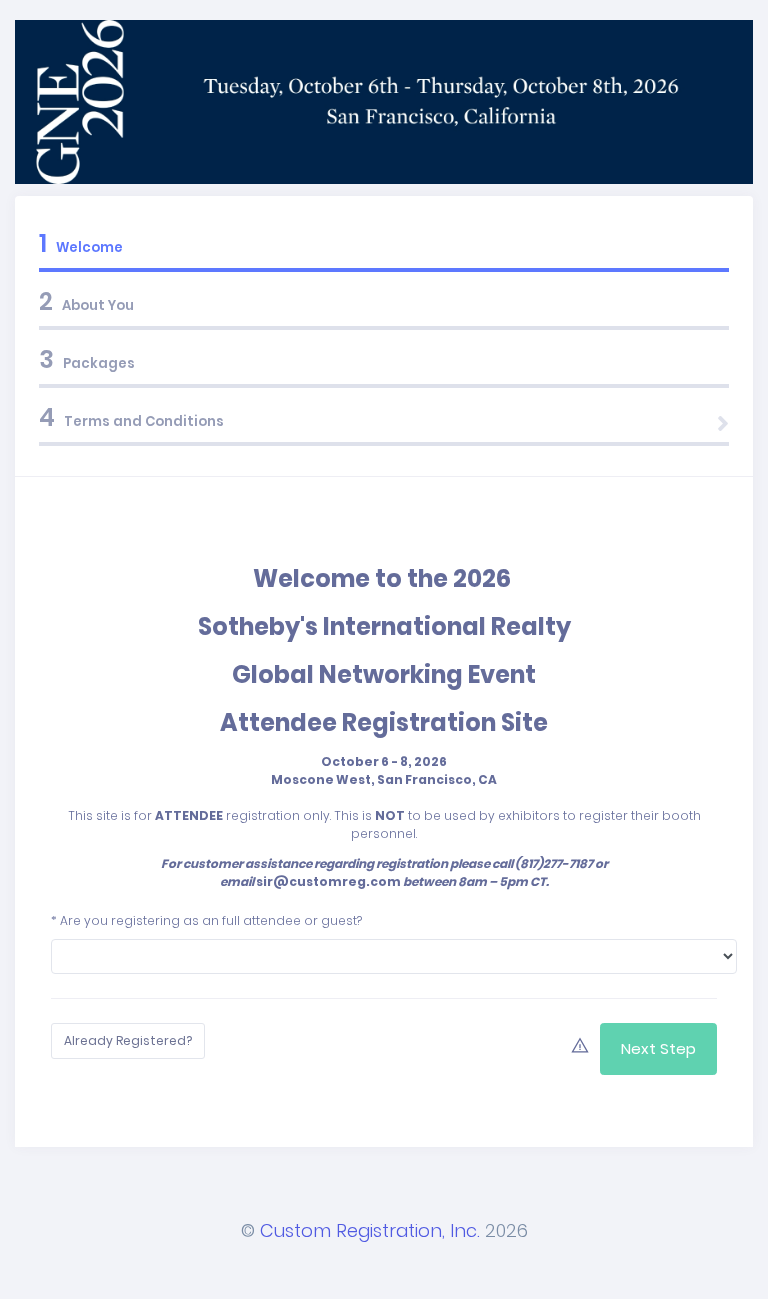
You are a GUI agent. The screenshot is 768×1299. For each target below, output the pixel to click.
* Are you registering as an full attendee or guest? (206, 920)
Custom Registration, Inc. (370, 1230)
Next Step (658, 1048)
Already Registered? (128, 1040)
